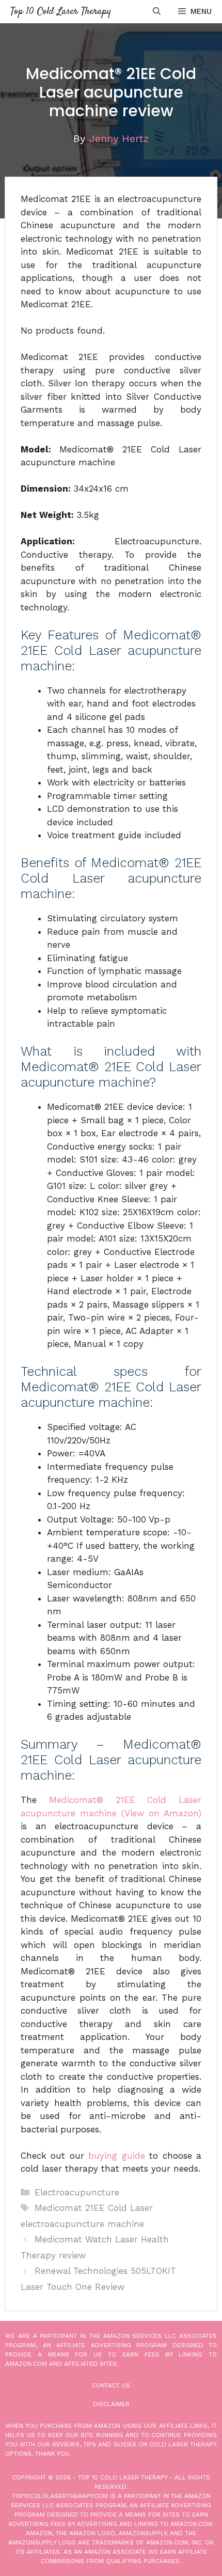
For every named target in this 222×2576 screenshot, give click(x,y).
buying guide (116, 2156)
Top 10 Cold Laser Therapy (61, 12)
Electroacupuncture (77, 2192)
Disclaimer (111, 2404)
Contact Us (111, 2385)
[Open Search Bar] (157, 12)
